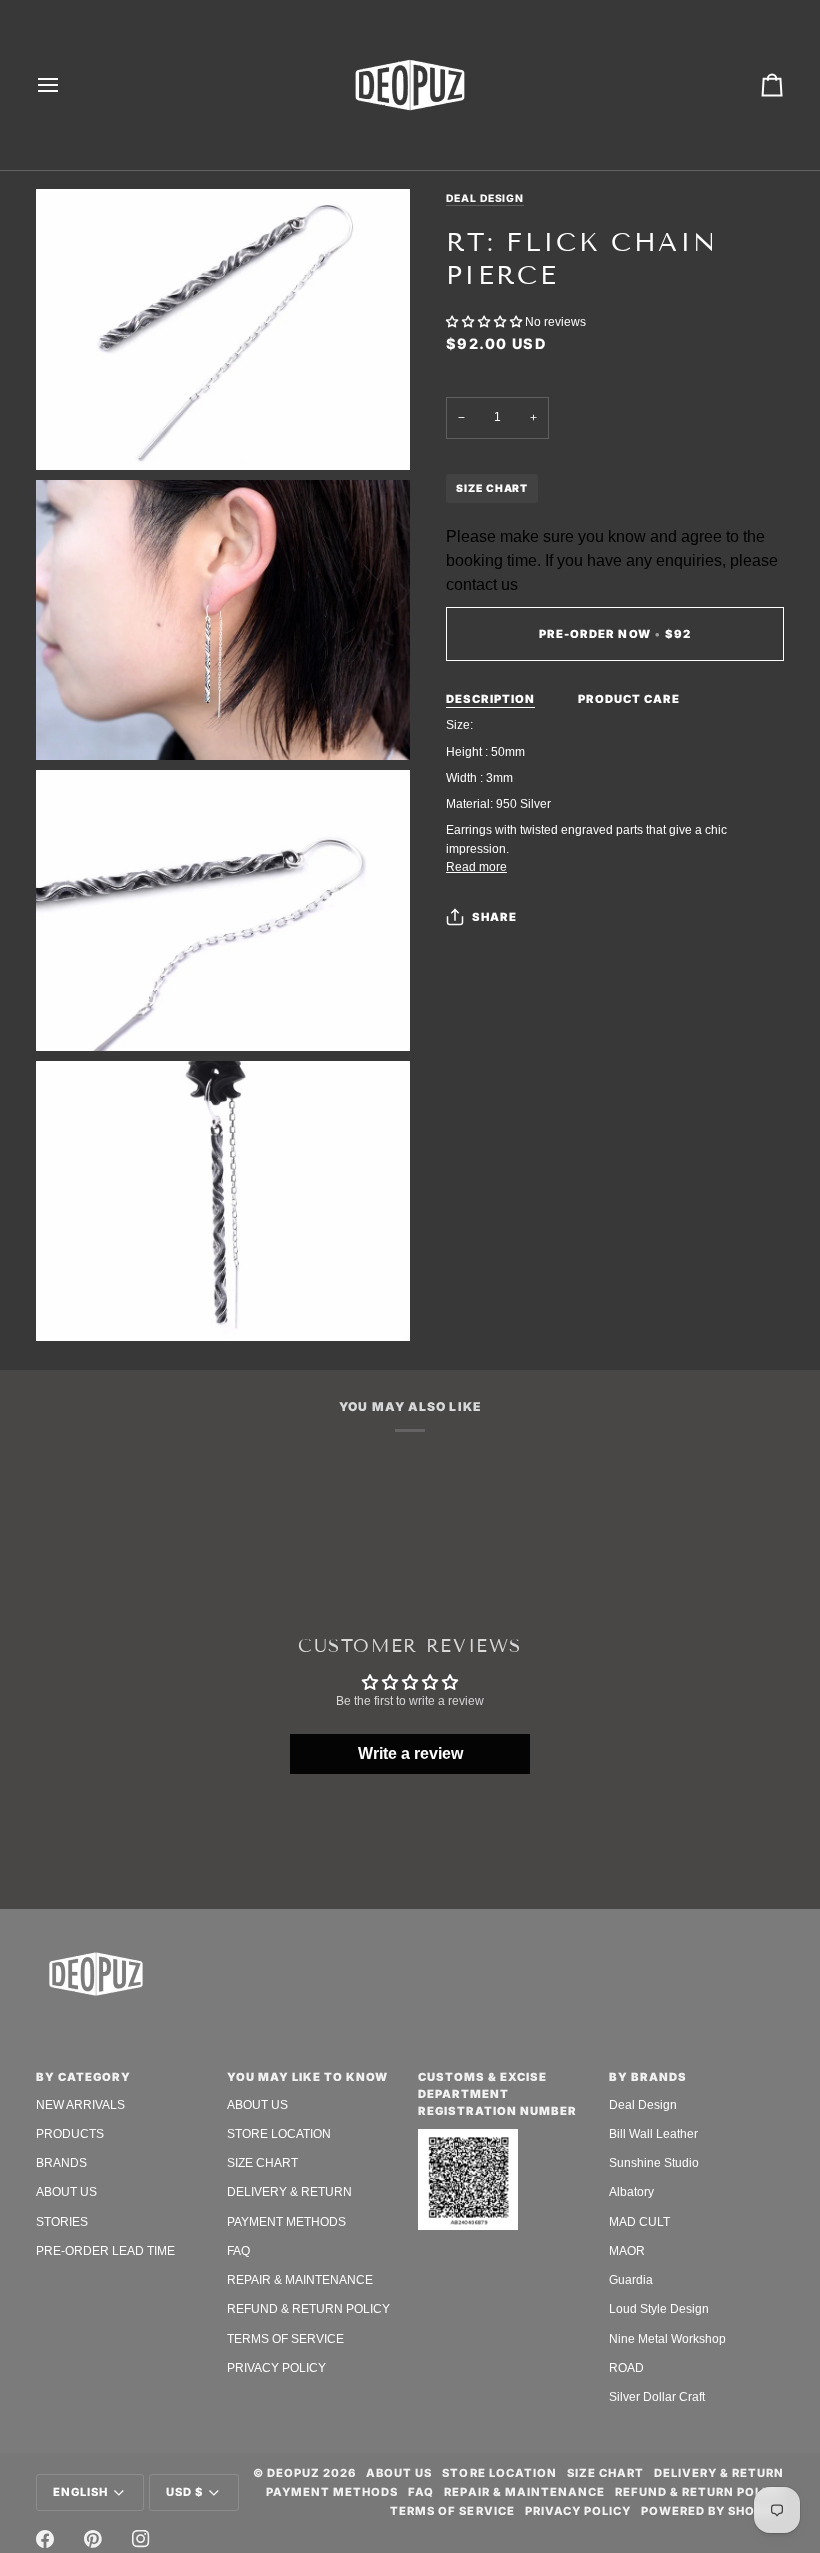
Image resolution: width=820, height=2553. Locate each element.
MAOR (627, 2251)
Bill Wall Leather (653, 2134)
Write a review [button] (410, 1753)
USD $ (184, 2492)
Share (494, 917)
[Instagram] (141, 2539)
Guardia (631, 2280)
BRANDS (61, 2163)
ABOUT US (66, 2192)
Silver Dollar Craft (657, 2397)
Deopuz (293, 2473)
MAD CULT (639, 2222)
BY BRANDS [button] (648, 2077)
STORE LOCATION (279, 2134)
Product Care (629, 699)
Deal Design (485, 198)
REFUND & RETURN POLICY (308, 2309)
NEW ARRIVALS (80, 2105)
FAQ (238, 2251)
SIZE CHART (492, 488)
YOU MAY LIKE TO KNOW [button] (307, 2077)
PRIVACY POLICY (276, 2368)
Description (490, 699)
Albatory (631, 2192)
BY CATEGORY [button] (83, 2077)
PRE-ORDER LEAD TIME (105, 2251)
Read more (476, 867)
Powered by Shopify (712, 2511)
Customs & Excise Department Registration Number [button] (497, 2094)
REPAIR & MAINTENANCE (300, 2280)
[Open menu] (66, 85)
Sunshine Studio (654, 2163)
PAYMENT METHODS (286, 2222)
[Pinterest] (93, 2539)
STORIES (62, 2222)
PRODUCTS (70, 2134)
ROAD (626, 2368)
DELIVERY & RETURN (289, 2192)
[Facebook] (45, 2539)
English (80, 2492)
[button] (485, 322)
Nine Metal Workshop (667, 2339)
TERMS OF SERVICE (285, 2339)
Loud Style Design (659, 2309)
